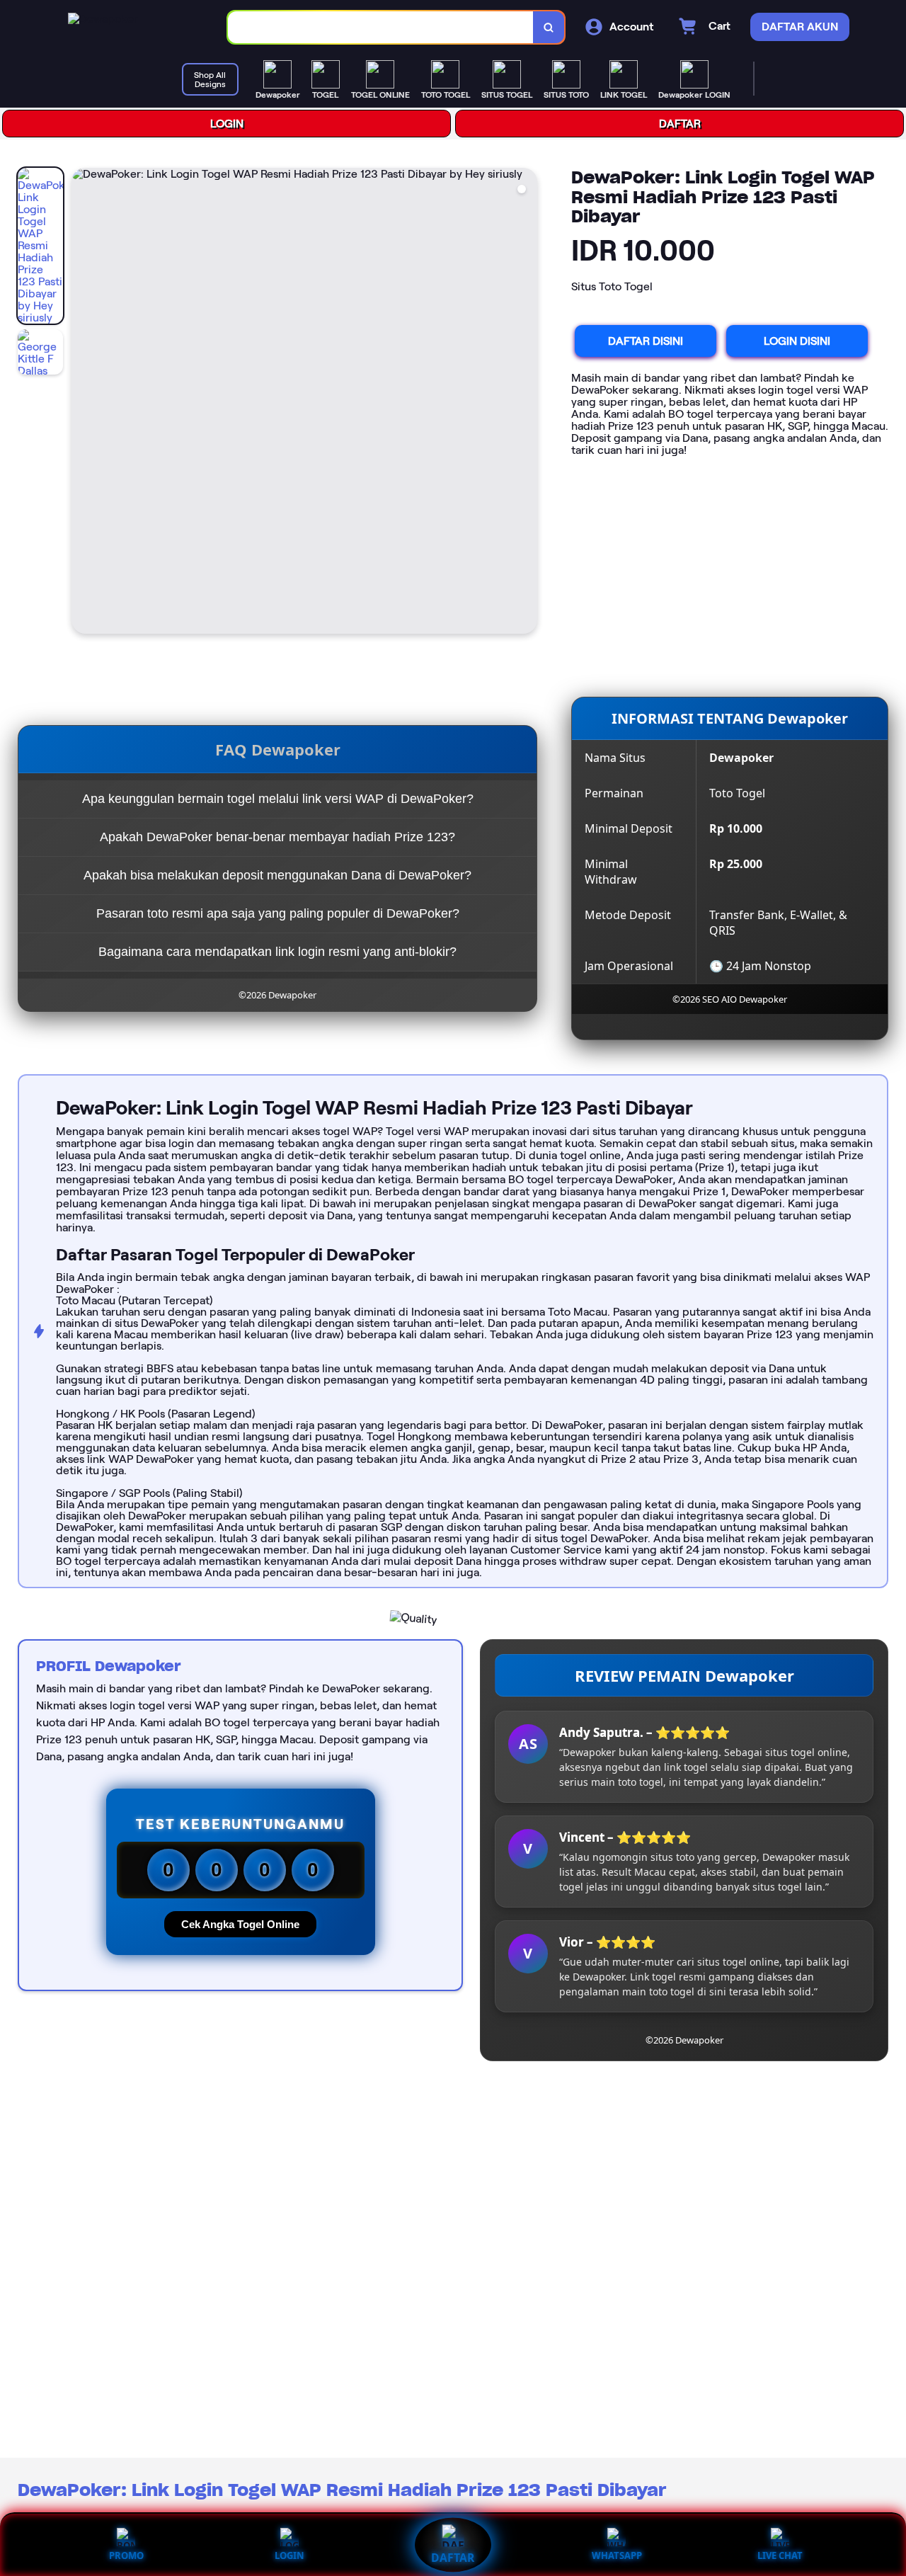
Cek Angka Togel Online (240, 1924)
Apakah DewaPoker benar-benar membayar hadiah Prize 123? (277, 837)
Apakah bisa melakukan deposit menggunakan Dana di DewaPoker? (277, 875)
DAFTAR (680, 124)
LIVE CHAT (780, 2555)
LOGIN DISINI (797, 341)
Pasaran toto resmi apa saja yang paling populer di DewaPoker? (278, 913)
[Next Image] (526, 403)
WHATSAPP (617, 2555)
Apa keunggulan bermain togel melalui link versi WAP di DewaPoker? (278, 799)
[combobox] (381, 27)
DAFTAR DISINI (646, 341)
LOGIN (227, 124)
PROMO (126, 2555)
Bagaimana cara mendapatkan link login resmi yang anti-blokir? (277, 952)
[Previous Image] (83, 403)
